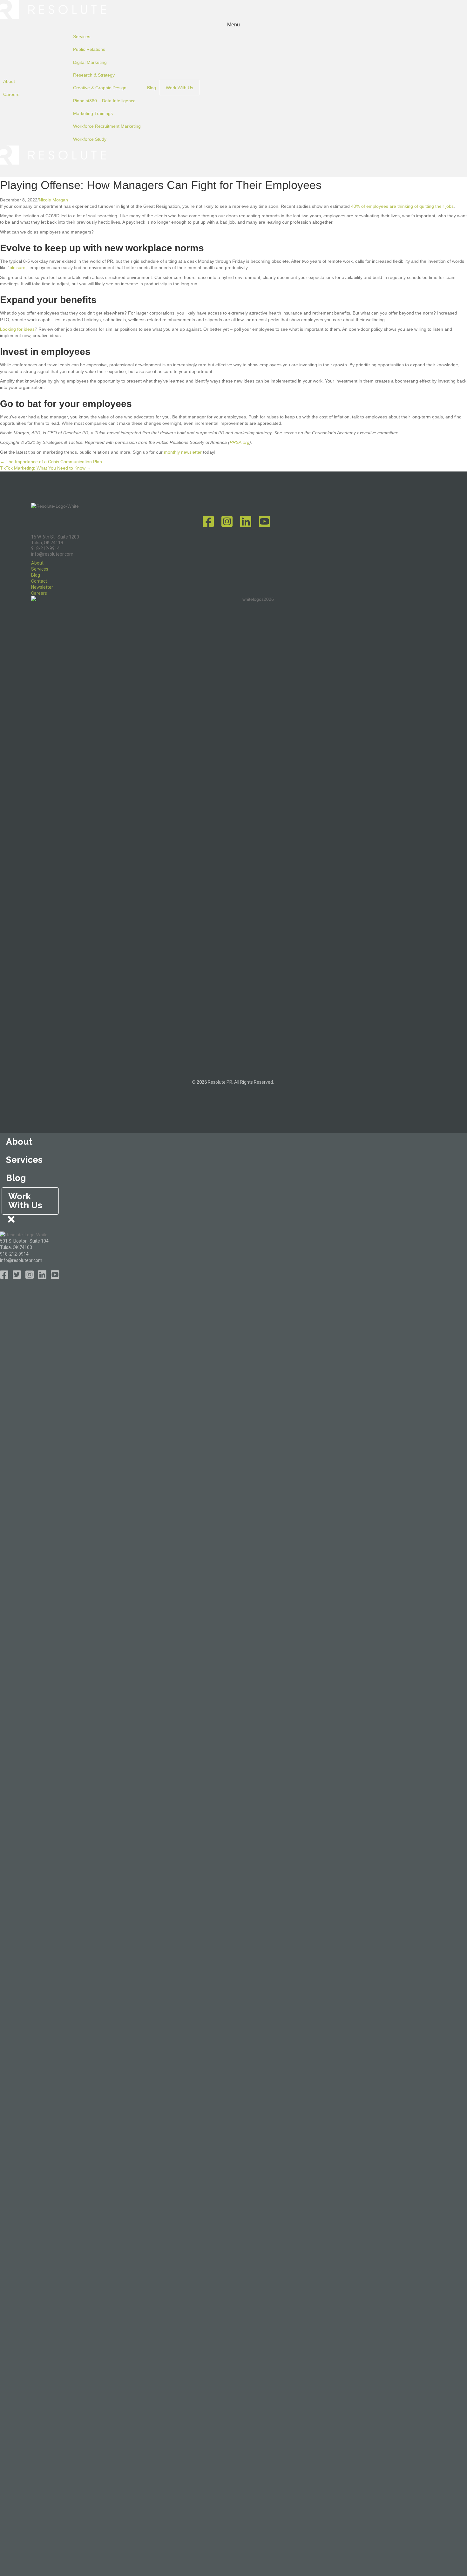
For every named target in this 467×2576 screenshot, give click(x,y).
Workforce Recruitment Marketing (107, 126)
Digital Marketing (90, 62)
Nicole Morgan (53, 200)
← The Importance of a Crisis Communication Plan (51, 462)
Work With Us (179, 88)
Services (82, 37)
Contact (39, 581)
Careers (11, 94)
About (9, 81)
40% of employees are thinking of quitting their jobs (402, 206)
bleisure (17, 268)
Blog (152, 88)
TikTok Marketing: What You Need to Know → (46, 468)
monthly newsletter (183, 452)
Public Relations (89, 49)
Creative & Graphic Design (100, 88)
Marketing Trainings (93, 113)
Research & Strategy (94, 75)
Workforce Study (90, 139)
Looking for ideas (17, 329)
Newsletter (42, 587)
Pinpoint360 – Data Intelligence (104, 101)
